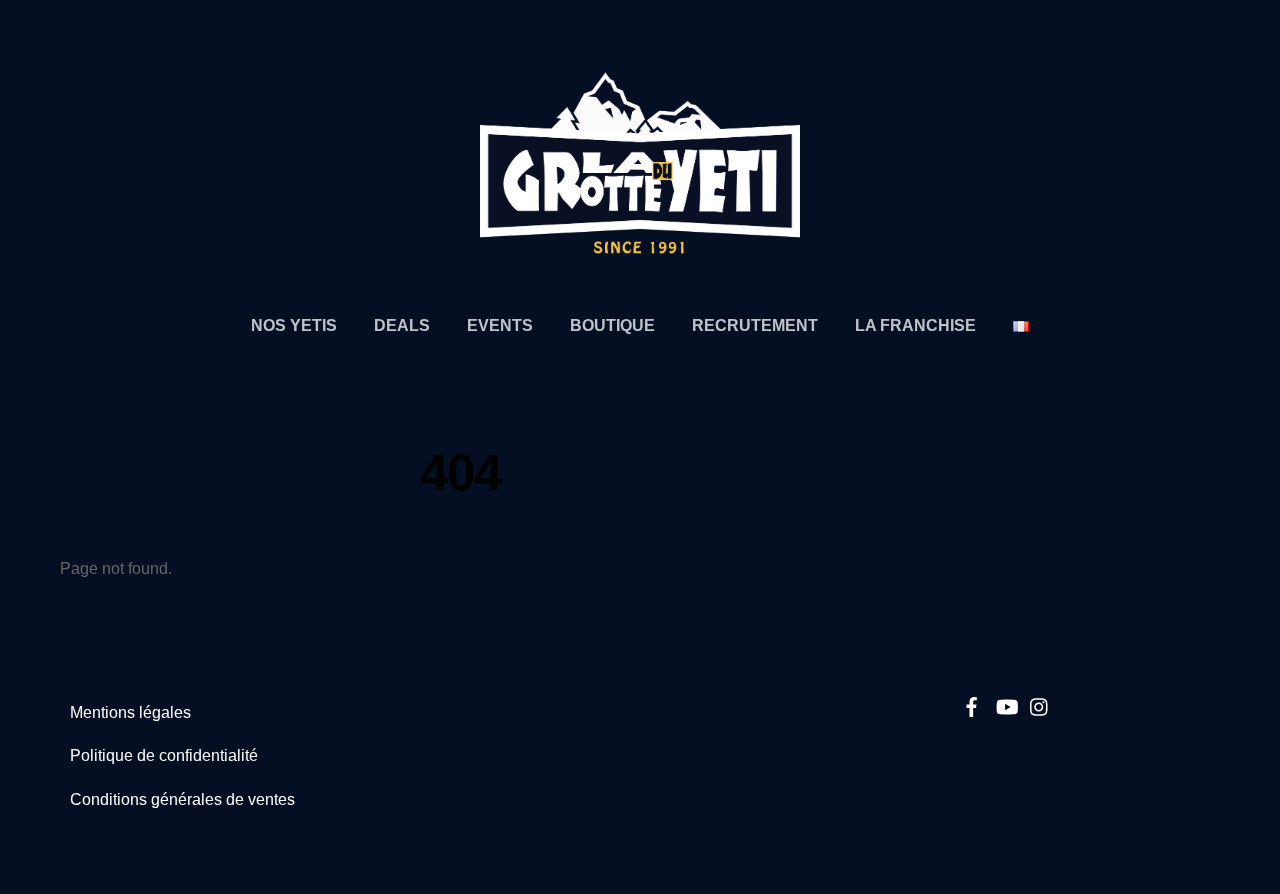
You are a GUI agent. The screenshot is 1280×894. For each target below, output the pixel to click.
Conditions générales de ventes (182, 799)
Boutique (612, 325)
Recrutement (755, 325)
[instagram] (1040, 703)
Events (500, 325)
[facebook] (972, 703)
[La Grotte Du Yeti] (640, 245)
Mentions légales (130, 712)
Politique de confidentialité (164, 755)
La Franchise (915, 325)
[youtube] (1006, 703)
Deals (402, 325)
